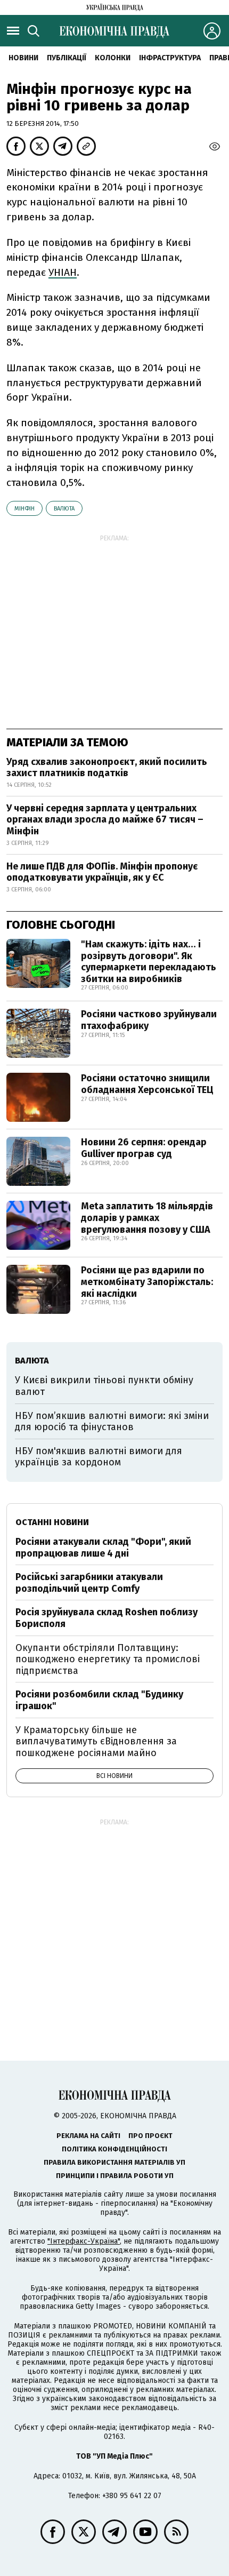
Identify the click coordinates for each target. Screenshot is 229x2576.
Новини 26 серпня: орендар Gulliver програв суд (144, 1148)
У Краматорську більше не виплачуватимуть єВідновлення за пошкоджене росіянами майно (96, 1741)
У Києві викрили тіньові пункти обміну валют (104, 1386)
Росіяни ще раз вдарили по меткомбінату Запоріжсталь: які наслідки (147, 1282)
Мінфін (24, 509)
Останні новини (52, 1522)
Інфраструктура (170, 58)
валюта (64, 509)
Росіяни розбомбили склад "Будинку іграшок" (99, 1700)
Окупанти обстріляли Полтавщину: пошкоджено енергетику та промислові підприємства (108, 1659)
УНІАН (63, 272)
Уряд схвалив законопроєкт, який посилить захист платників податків (107, 768)
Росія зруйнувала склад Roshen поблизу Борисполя (107, 1618)
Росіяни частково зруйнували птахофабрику (149, 1020)
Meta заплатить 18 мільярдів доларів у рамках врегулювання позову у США (147, 1218)
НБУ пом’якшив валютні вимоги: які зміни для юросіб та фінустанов (112, 1422)
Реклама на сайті (88, 2136)
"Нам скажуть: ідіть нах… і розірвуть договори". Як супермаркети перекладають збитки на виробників (149, 962)
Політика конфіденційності (114, 2149)
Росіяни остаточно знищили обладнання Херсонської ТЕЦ (147, 1084)
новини (23, 58)
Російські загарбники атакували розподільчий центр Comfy (89, 1583)
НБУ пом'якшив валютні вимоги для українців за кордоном (99, 1457)
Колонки (113, 58)
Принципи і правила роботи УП (115, 2176)
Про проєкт (150, 2136)
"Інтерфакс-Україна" (84, 2241)
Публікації (67, 58)
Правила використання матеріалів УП (114, 2162)
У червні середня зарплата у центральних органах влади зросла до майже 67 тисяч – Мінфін (105, 820)
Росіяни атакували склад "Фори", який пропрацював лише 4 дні (103, 1548)
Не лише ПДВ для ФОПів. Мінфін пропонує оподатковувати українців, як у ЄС (102, 872)
